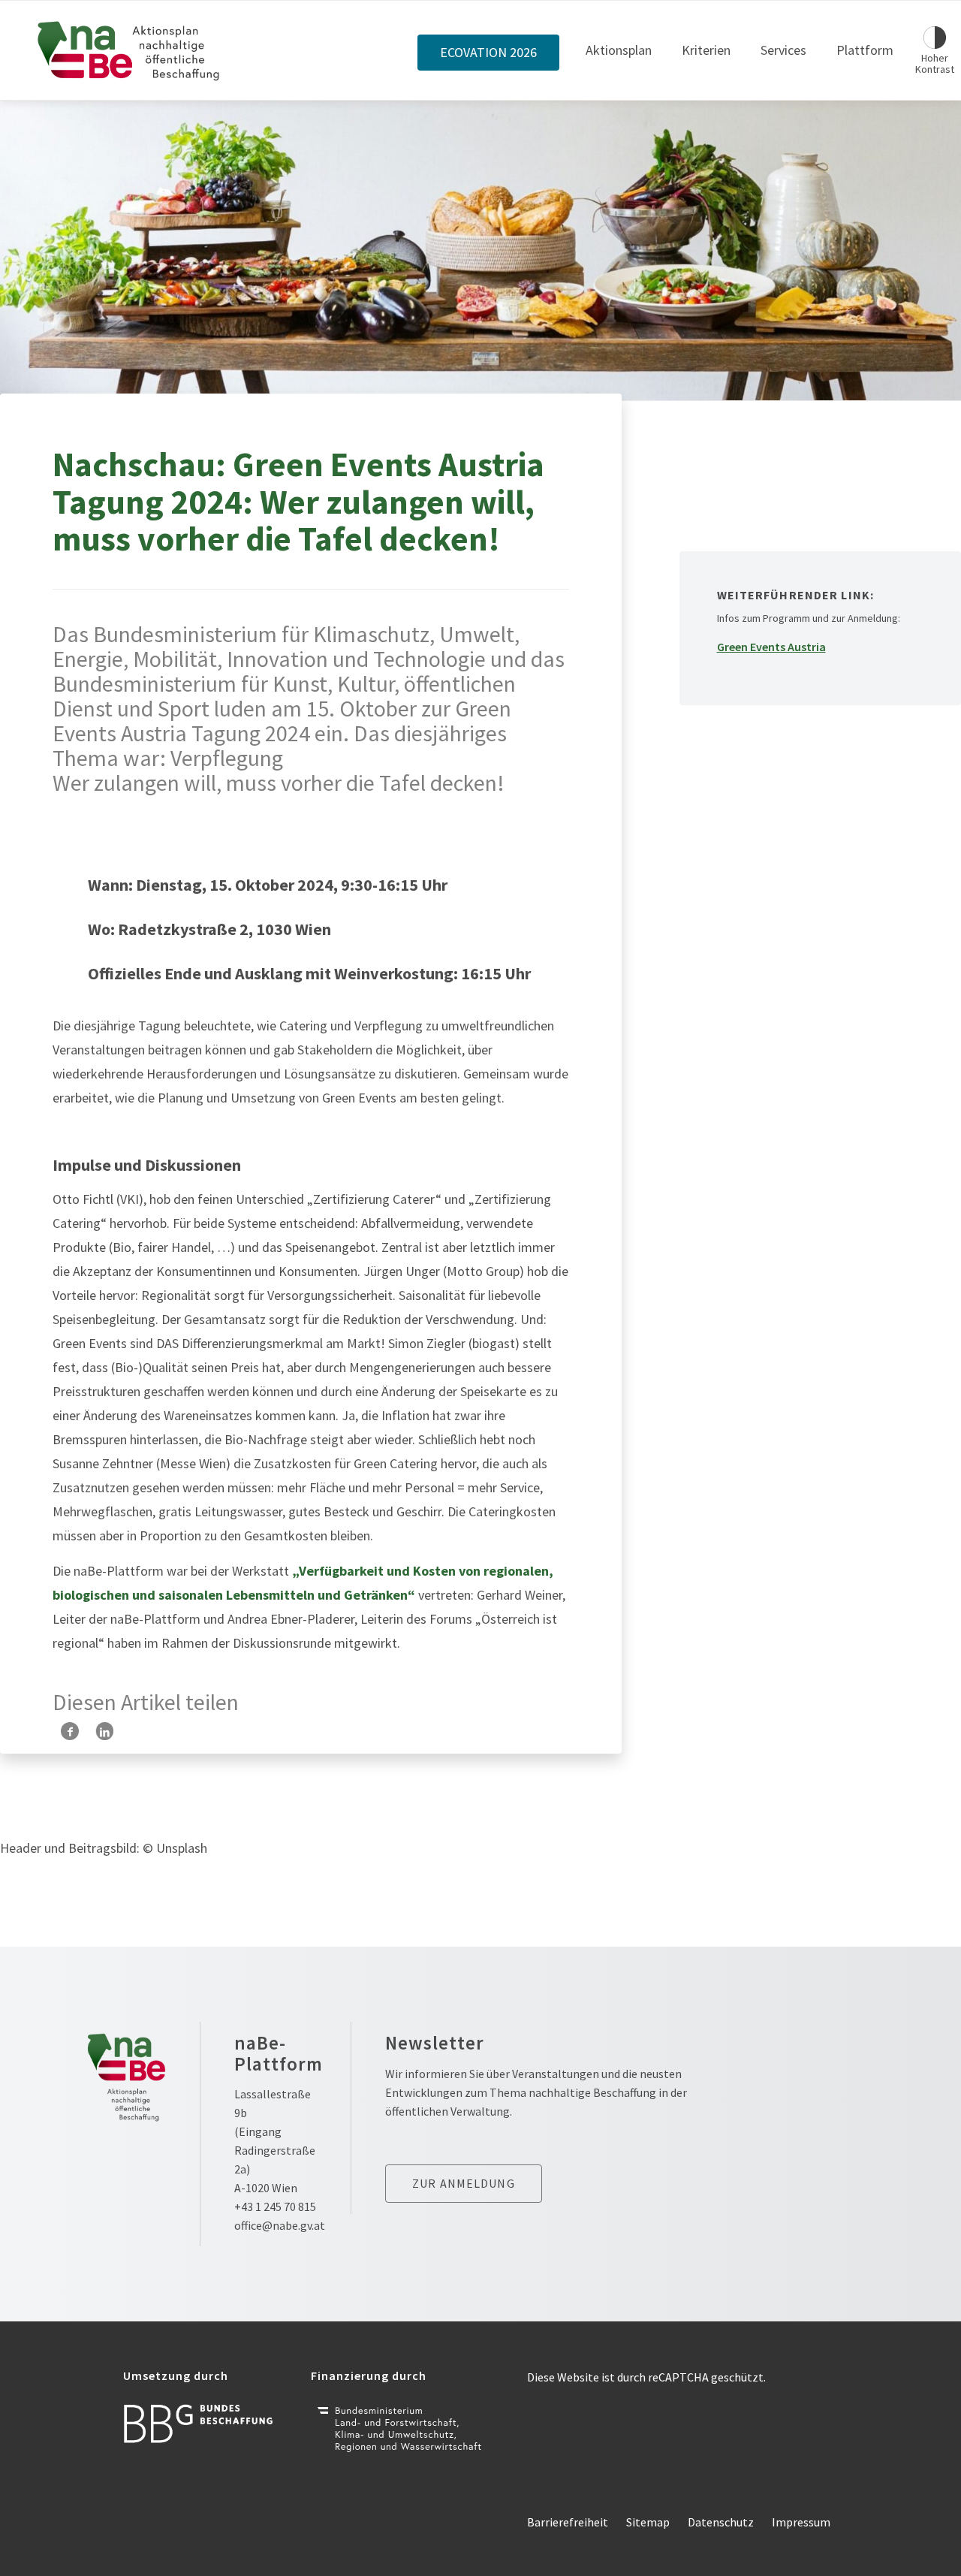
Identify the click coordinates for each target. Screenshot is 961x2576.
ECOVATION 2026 (488, 53)
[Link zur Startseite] (129, 50)
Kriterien (706, 50)
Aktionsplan (619, 50)
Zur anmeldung (464, 2183)
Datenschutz (721, 2522)
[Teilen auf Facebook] (70, 1731)
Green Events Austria (771, 647)
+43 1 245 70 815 (275, 2206)
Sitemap (648, 2522)
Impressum (801, 2522)
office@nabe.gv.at (280, 2225)
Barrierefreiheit (568, 2522)
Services (783, 50)
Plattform (865, 50)
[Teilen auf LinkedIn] (105, 1731)
